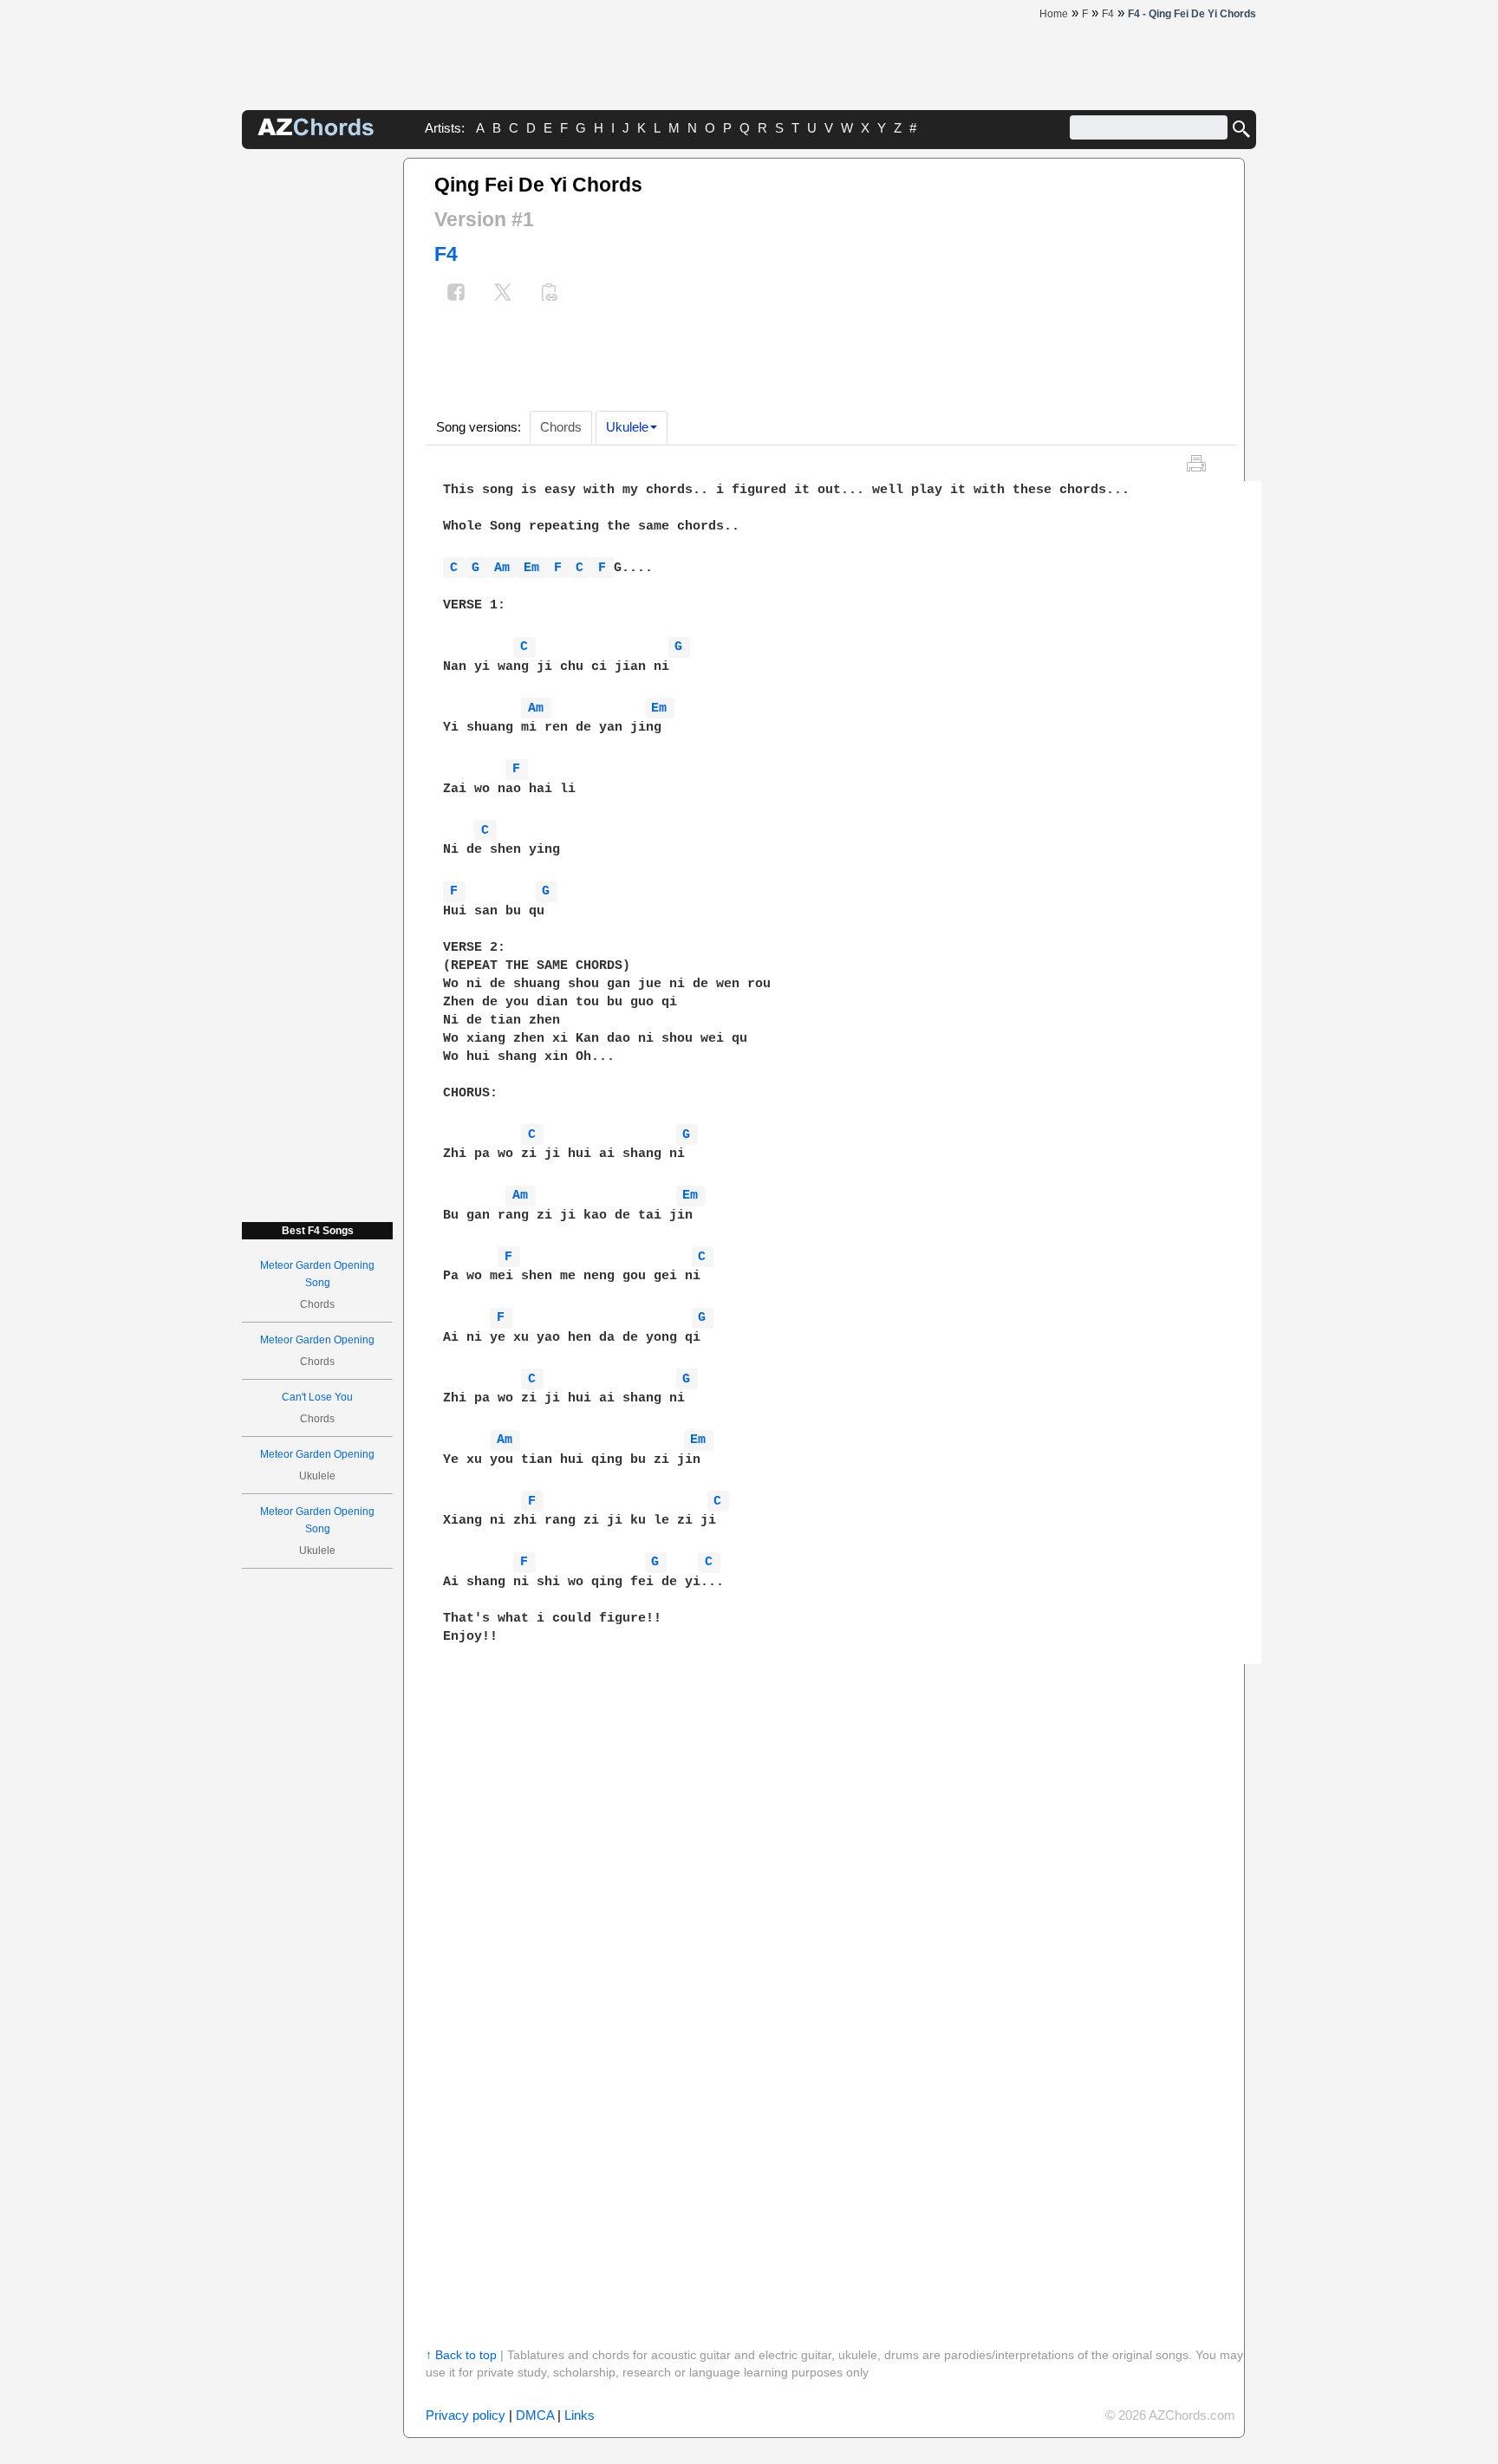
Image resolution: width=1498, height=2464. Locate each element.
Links (580, 2415)
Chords (561, 427)
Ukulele (627, 427)
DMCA (535, 2415)
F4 (446, 254)
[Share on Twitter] (503, 294)
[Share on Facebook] (456, 294)
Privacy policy (466, 2415)
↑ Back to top (461, 2355)
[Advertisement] (317, 418)
